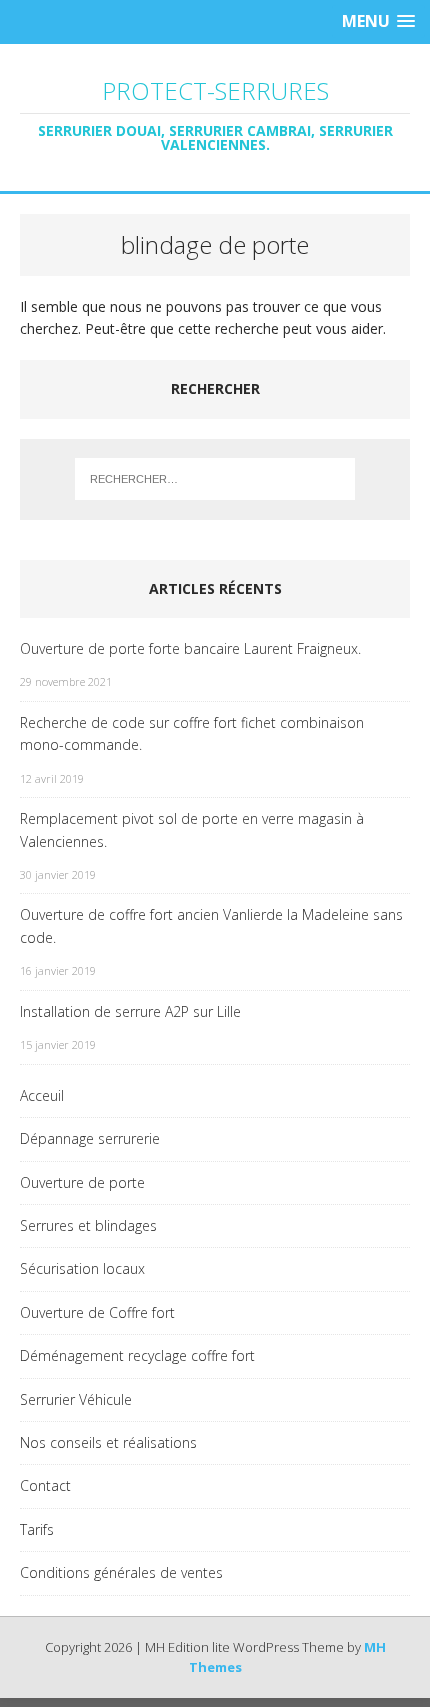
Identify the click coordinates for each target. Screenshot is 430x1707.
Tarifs (37, 1529)
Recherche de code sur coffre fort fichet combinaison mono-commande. (192, 733)
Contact (45, 1485)
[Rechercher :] (215, 479)
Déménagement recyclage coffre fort (137, 1355)
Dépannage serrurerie (90, 1138)
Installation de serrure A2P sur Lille (130, 1011)
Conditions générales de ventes (121, 1572)
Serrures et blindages (88, 1225)
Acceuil (42, 1095)
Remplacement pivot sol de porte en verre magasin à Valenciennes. (192, 829)
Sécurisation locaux (82, 1268)
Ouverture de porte (82, 1182)
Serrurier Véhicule (76, 1399)
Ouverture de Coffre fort (97, 1312)
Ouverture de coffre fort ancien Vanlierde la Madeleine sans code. (211, 925)
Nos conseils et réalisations (108, 1442)
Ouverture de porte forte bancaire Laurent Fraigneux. (190, 648)
